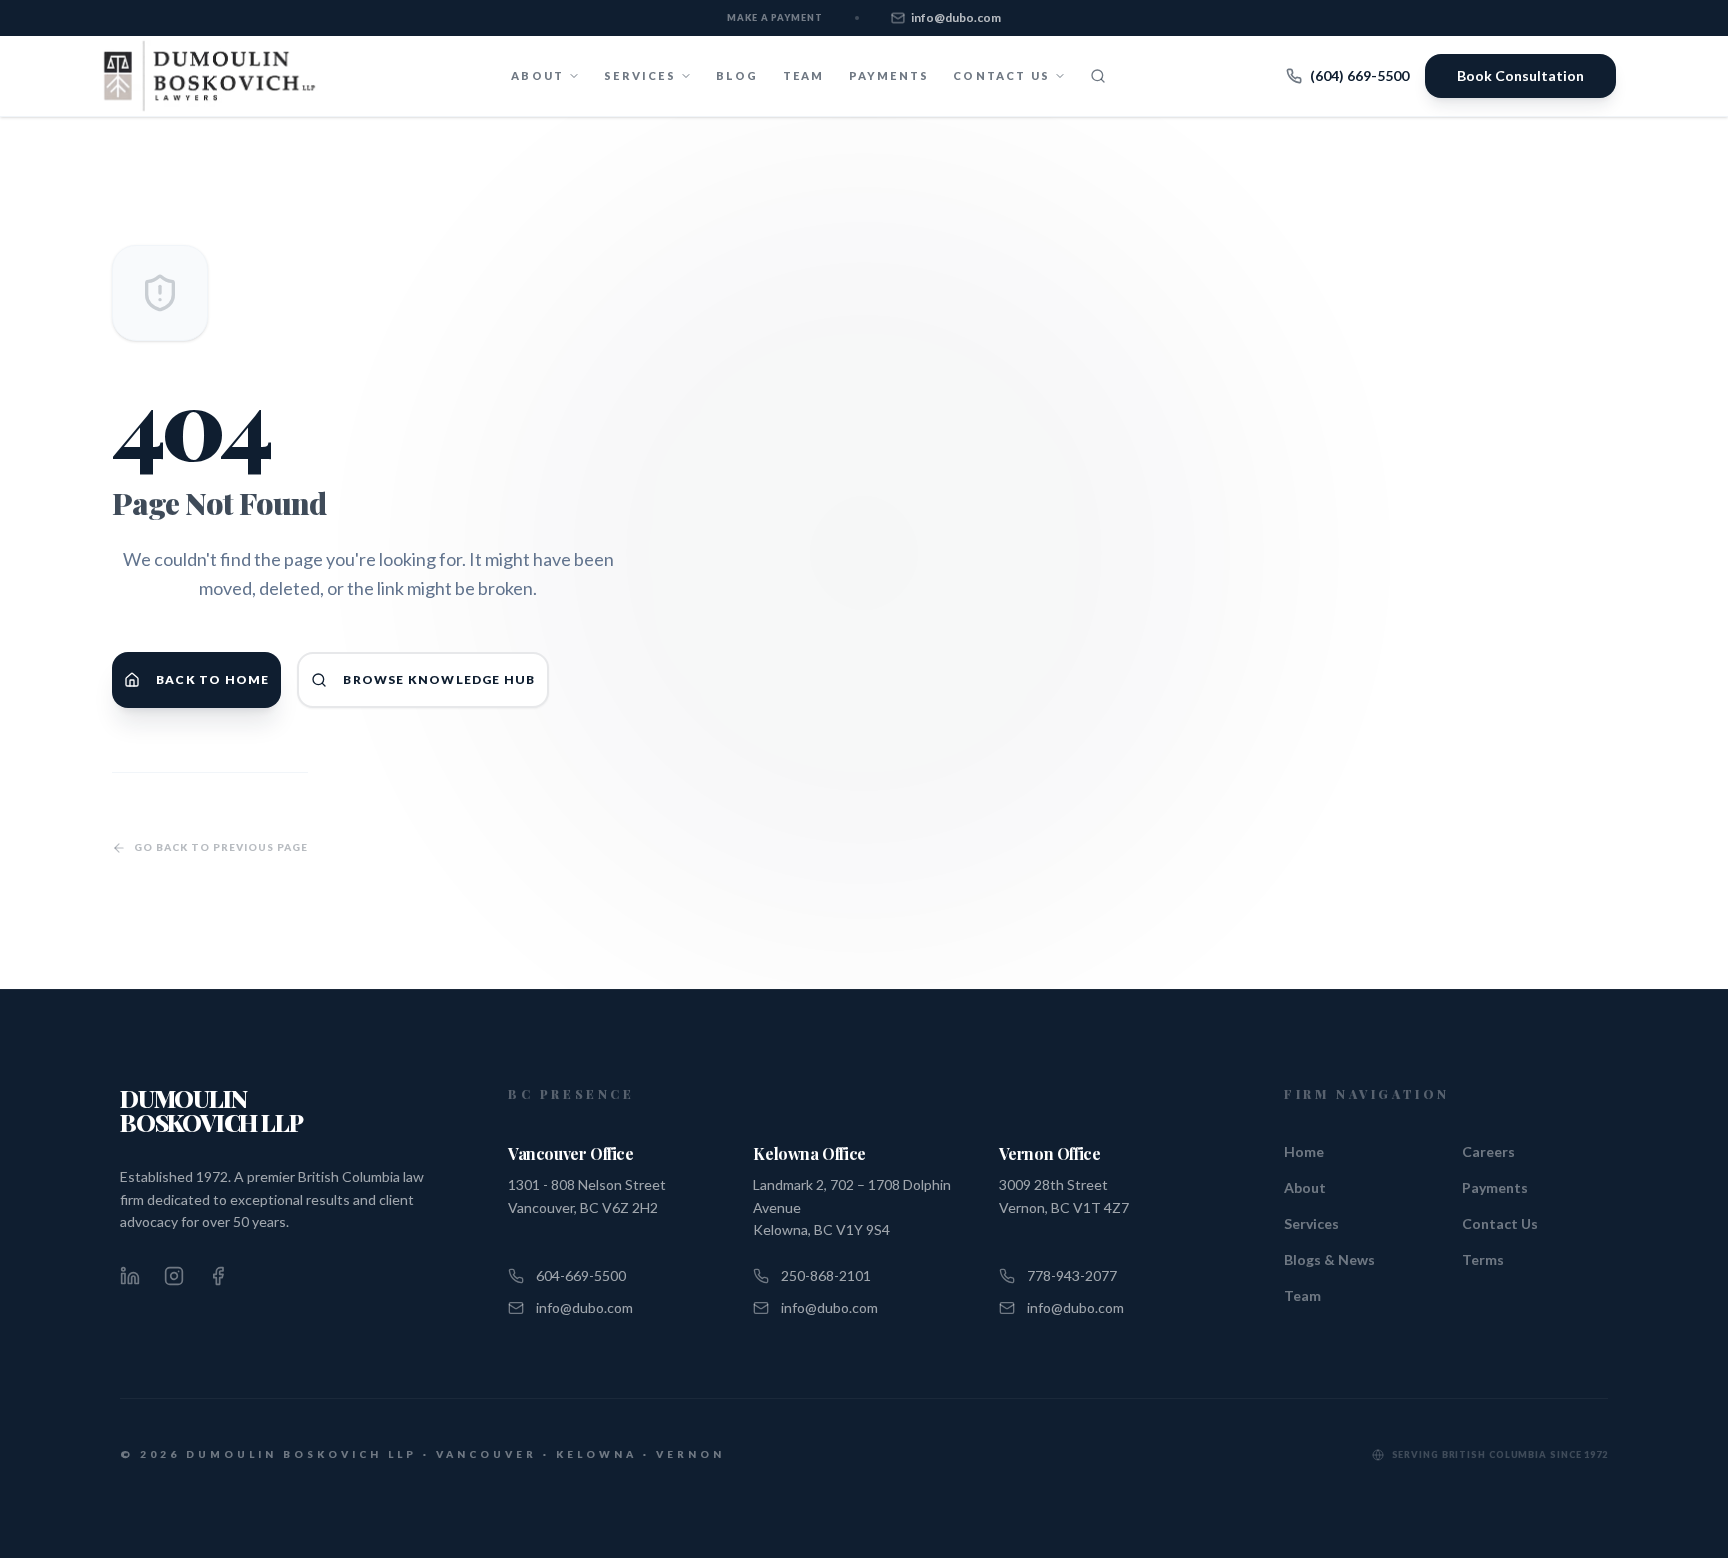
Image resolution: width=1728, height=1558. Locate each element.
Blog (737, 75)
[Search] (1098, 76)
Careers (1488, 1151)
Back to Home (212, 679)
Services (1311, 1223)
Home (1304, 1151)
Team (804, 75)
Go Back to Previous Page (221, 847)
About (1305, 1187)
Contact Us (1500, 1223)
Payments (889, 75)
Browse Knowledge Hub (439, 679)
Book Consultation (1520, 75)
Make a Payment (775, 17)
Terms (1483, 1259)
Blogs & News (1329, 1259)
